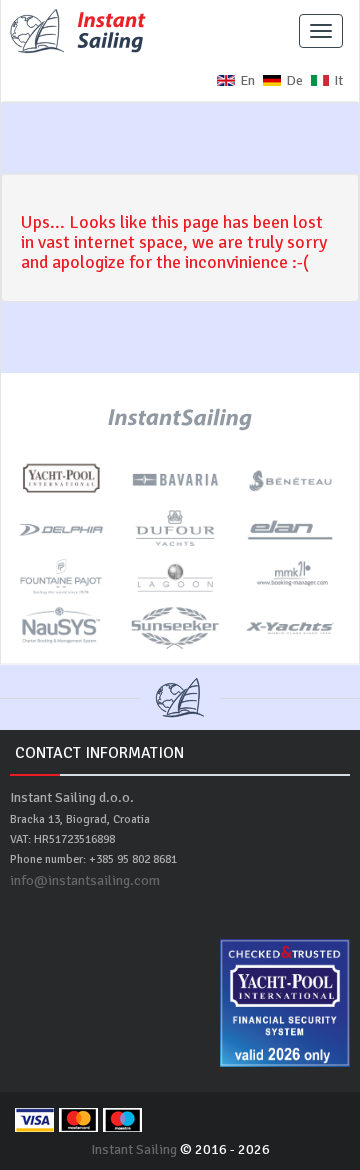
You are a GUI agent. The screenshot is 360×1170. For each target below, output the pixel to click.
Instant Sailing (134, 1149)
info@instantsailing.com (85, 880)
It (338, 80)
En (247, 80)
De (294, 80)
